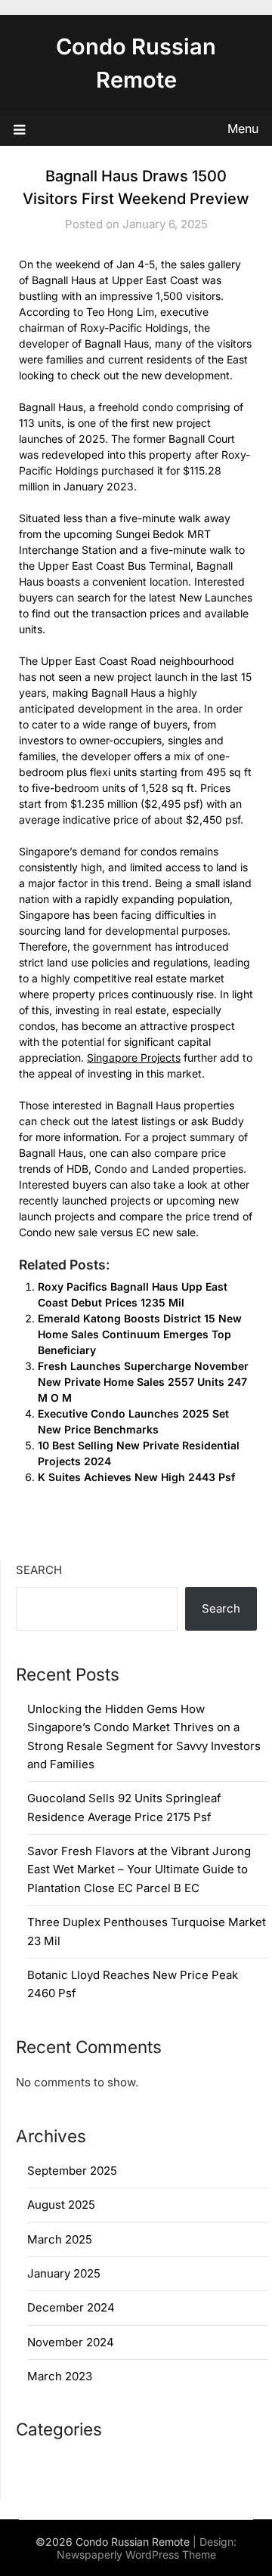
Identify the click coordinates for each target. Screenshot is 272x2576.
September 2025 (72, 2171)
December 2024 (71, 2307)
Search (39, 1570)
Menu (243, 128)
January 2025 (64, 2273)
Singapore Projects (134, 1058)
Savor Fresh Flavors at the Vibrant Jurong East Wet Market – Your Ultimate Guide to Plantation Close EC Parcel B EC (139, 1869)
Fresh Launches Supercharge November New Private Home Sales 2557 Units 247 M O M (143, 1382)
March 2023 (60, 2376)
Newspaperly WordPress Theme (136, 2554)
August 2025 (61, 2205)
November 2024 (71, 2342)
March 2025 (60, 2239)
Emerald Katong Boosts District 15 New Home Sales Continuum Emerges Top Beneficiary (140, 1334)
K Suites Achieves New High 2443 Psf (136, 1477)
